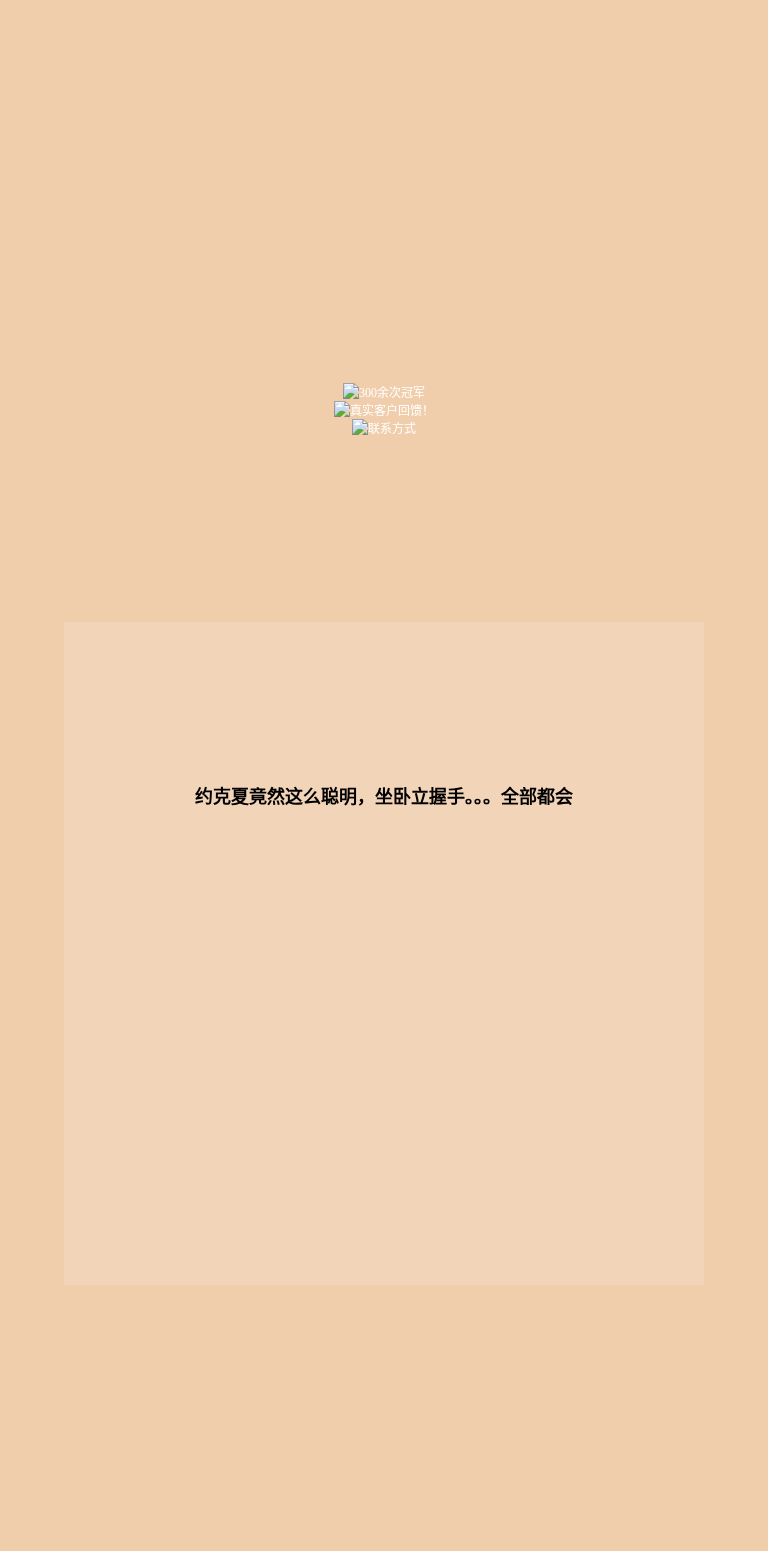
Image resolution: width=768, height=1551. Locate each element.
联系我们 (154, 1477)
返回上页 (615, 1477)
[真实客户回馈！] (384, 410)
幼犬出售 (506, 530)
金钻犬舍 (138, 530)
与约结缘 (261, 530)
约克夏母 (261, 591)
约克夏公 (138, 591)
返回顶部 (461, 1477)
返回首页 (384, 191)
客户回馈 (506, 591)
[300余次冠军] (384, 392)
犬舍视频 (629, 591)
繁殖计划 (629, 530)
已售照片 (384, 591)
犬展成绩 (384, 530)
